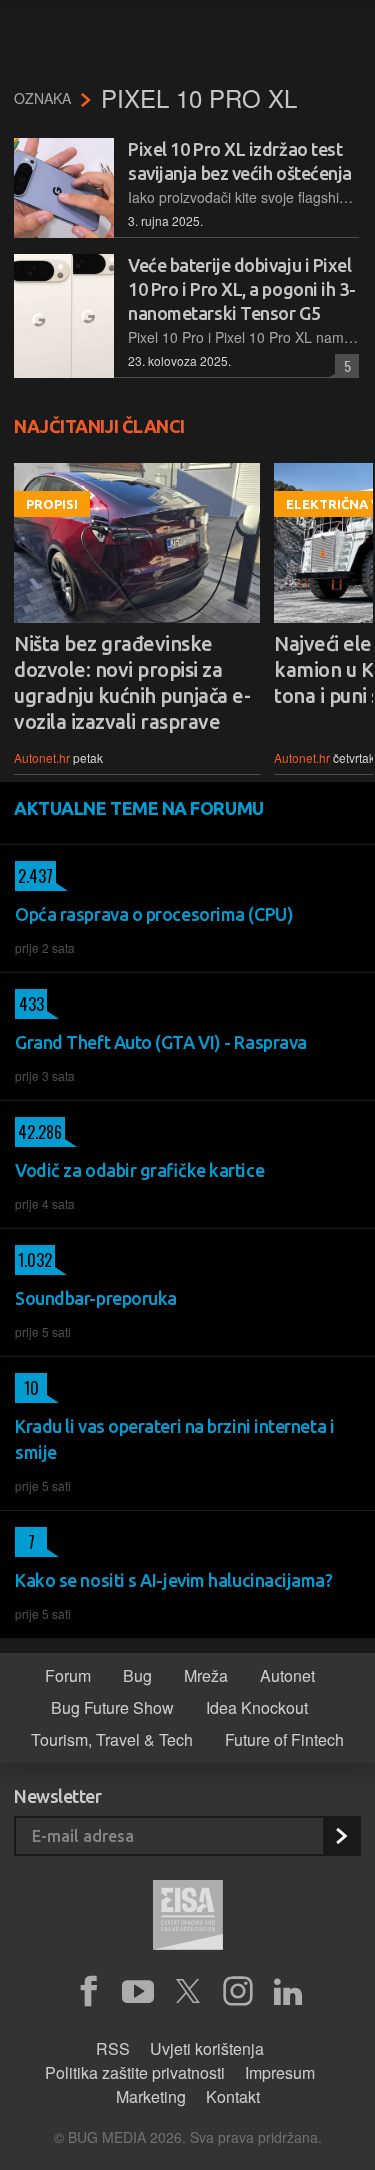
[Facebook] (88, 1992)
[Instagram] (238, 1992)
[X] (188, 1992)
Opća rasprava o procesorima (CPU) (154, 914)
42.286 (38, 1132)
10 (27, 1388)
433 (29, 1004)
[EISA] (188, 1918)
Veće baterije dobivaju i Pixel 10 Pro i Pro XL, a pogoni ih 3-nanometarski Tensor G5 (241, 289)
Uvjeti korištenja (207, 2048)
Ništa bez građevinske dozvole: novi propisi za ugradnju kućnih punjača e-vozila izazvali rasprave (132, 682)
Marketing (151, 2096)
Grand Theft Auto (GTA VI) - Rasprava (161, 1042)
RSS (113, 2048)
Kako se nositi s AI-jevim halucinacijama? (174, 1580)
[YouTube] (138, 1992)
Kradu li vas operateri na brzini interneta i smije (174, 1439)
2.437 (34, 876)
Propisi (52, 504)
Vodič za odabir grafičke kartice (139, 1170)
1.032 (33, 1260)
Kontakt (233, 2096)
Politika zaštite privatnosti (135, 2072)
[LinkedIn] (288, 1992)
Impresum (280, 2072)
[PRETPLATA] (341, 1836)
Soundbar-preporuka (96, 1298)
